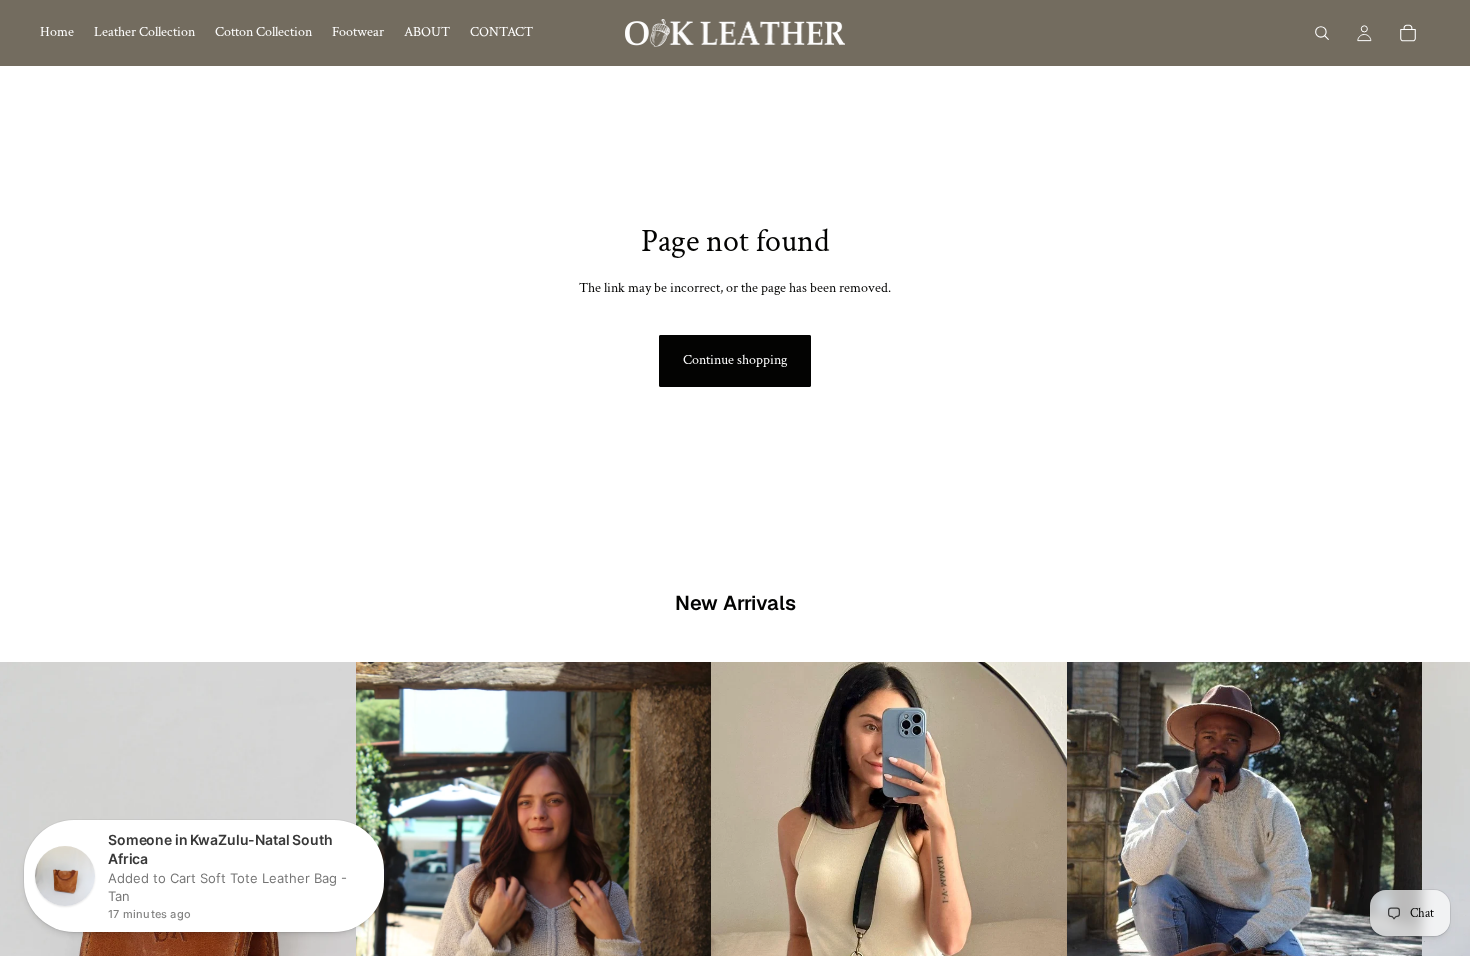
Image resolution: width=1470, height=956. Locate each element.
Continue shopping (735, 360)
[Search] (1322, 33)
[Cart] (1408, 33)
